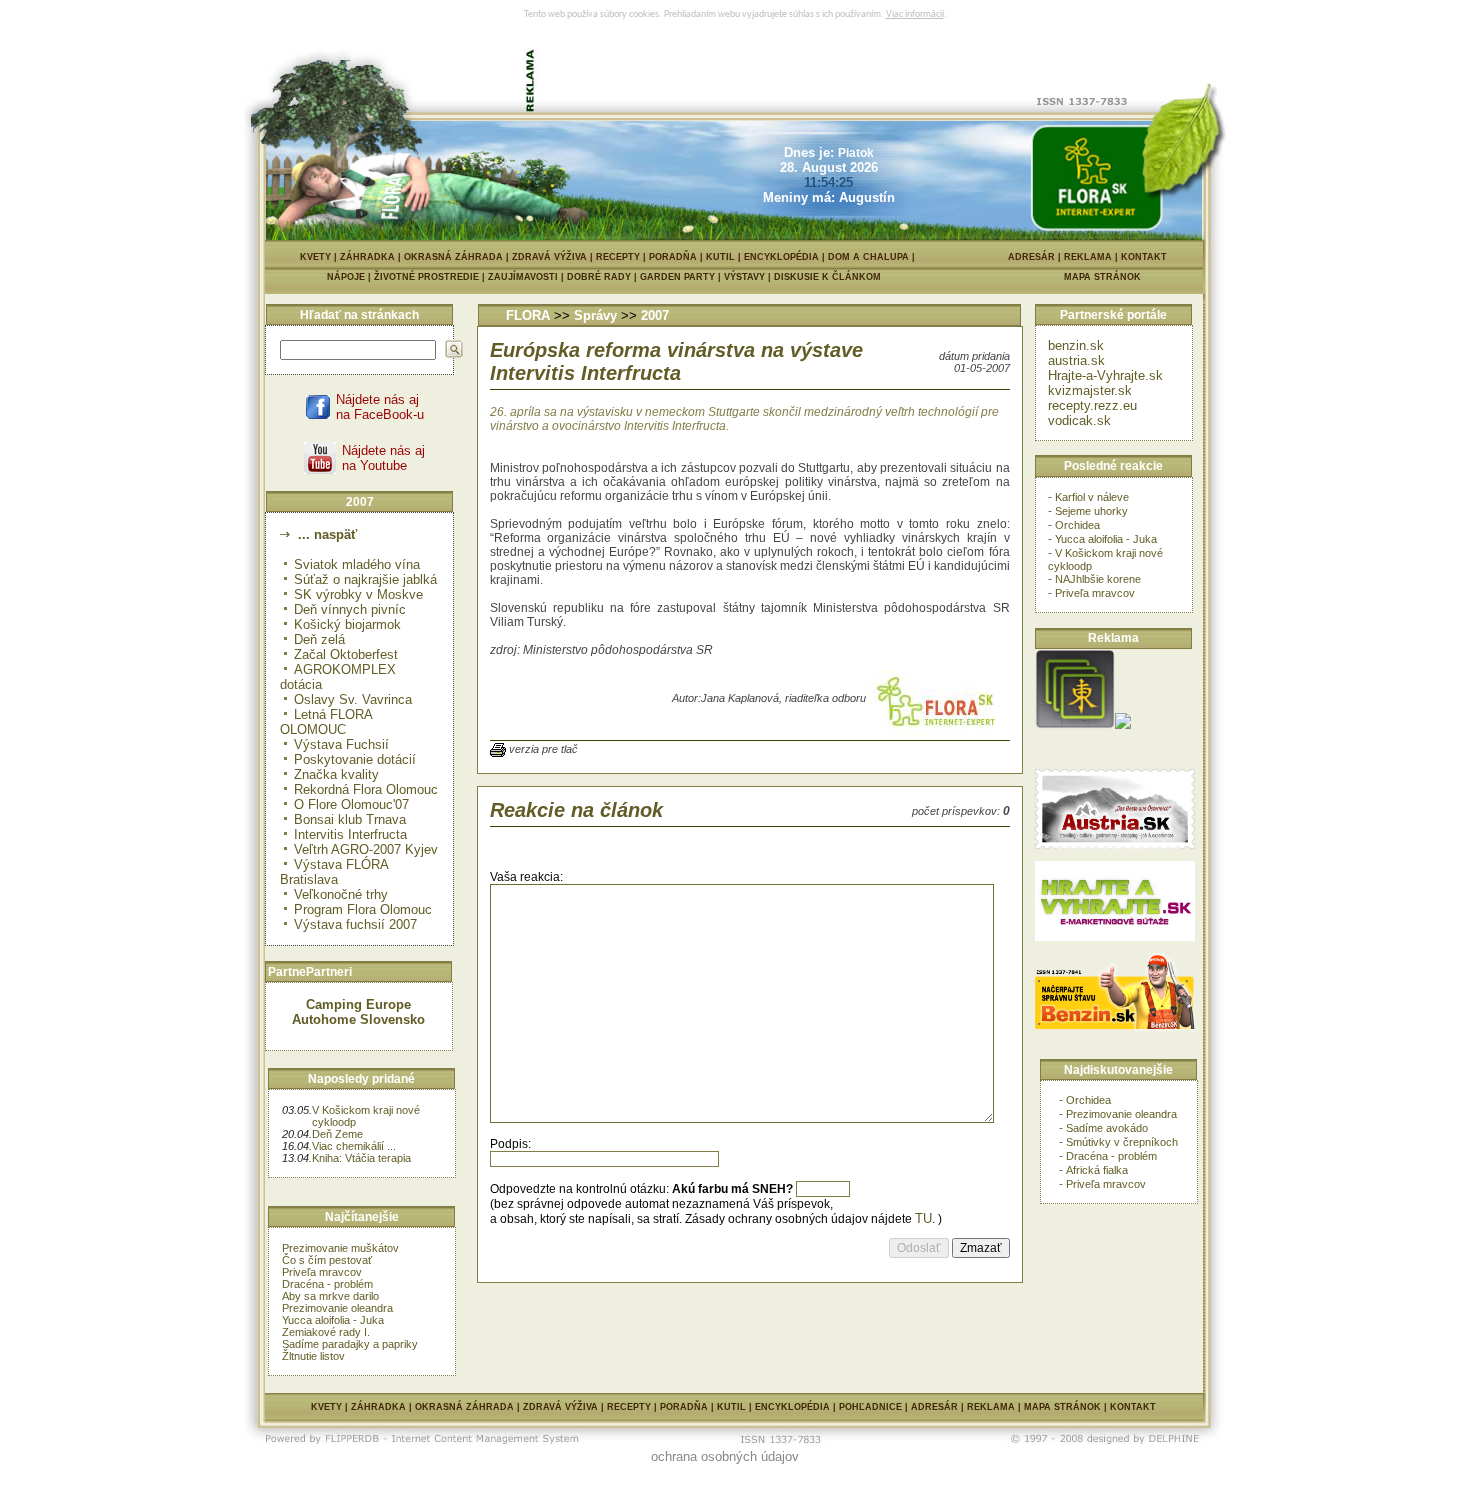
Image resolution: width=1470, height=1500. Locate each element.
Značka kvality (336, 774)
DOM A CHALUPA (868, 257)
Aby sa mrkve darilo (330, 1296)
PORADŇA (673, 257)
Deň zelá (319, 639)
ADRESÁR (1031, 257)
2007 (655, 315)
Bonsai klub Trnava (350, 819)
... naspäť (325, 534)
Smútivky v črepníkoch (1122, 1142)
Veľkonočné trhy (341, 894)
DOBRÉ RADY (603, 277)
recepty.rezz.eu (1092, 405)
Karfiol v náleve (1092, 497)
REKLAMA (1088, 257)
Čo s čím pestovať (327, 1260)
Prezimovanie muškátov (340, 1248)
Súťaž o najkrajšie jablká (365, 579)
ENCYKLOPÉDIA (781, 257)
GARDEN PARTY (682, 277)
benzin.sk (1076, 345)
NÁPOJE (350, 277)
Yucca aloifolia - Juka (333, 1320)
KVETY (315, 257)
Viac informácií (915, 14)
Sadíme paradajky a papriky (350, 1344)
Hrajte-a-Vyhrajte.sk (1105, 375)
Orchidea (1077, 525)
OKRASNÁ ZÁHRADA (453, 257)
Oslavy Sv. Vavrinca (353, 699)
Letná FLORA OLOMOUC (326, 722)
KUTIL (720, 257)
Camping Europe (358, 1004)
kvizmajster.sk (1090, 390)
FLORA (528, 315)
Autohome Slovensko (358, 1019)
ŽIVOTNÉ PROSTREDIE (431, 277)
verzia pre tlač (543, 749)
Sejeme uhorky (1091, 511)
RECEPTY (618, 257)
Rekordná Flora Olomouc (366, 789)
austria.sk (1076, 360)
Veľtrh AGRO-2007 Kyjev (366, 849)
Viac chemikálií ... (354, 1146)
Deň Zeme (337, 1134)
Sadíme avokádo (1107, 1128)
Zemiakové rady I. (326, 1332)
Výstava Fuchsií (341, 744)
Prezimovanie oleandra (337, 1308)
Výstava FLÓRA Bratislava (334, 872)
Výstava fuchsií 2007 (355, 924)
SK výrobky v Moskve (358, 594)
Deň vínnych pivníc (350, 609)
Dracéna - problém (327, 1284)
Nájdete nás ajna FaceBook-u (380, 407)
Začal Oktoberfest (346, 654)
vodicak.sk (1079, 420)
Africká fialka (1097, 1170)
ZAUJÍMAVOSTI (527, 277)
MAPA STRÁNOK (1102, 277)
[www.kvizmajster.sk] (1075, 724)
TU (923, 1218)
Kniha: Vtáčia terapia (361, 1158)
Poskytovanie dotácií (355, 759)
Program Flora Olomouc (363, 909)
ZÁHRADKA (367, 257)
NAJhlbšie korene (1098, 579)
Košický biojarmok (347, 624)
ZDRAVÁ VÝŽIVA (549, 257)
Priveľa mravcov (322, 1272)
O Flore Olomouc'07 (351, 804)
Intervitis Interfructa (350, 834)
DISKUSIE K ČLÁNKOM (827, 277)
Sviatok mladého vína (357, 564)
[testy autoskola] (1123, 724)
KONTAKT (1144, 257)
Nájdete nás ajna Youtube (383, 458)
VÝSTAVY (749, 277)
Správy (595, 315)
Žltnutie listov (313, 1356)
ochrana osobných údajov (725, 1456)
